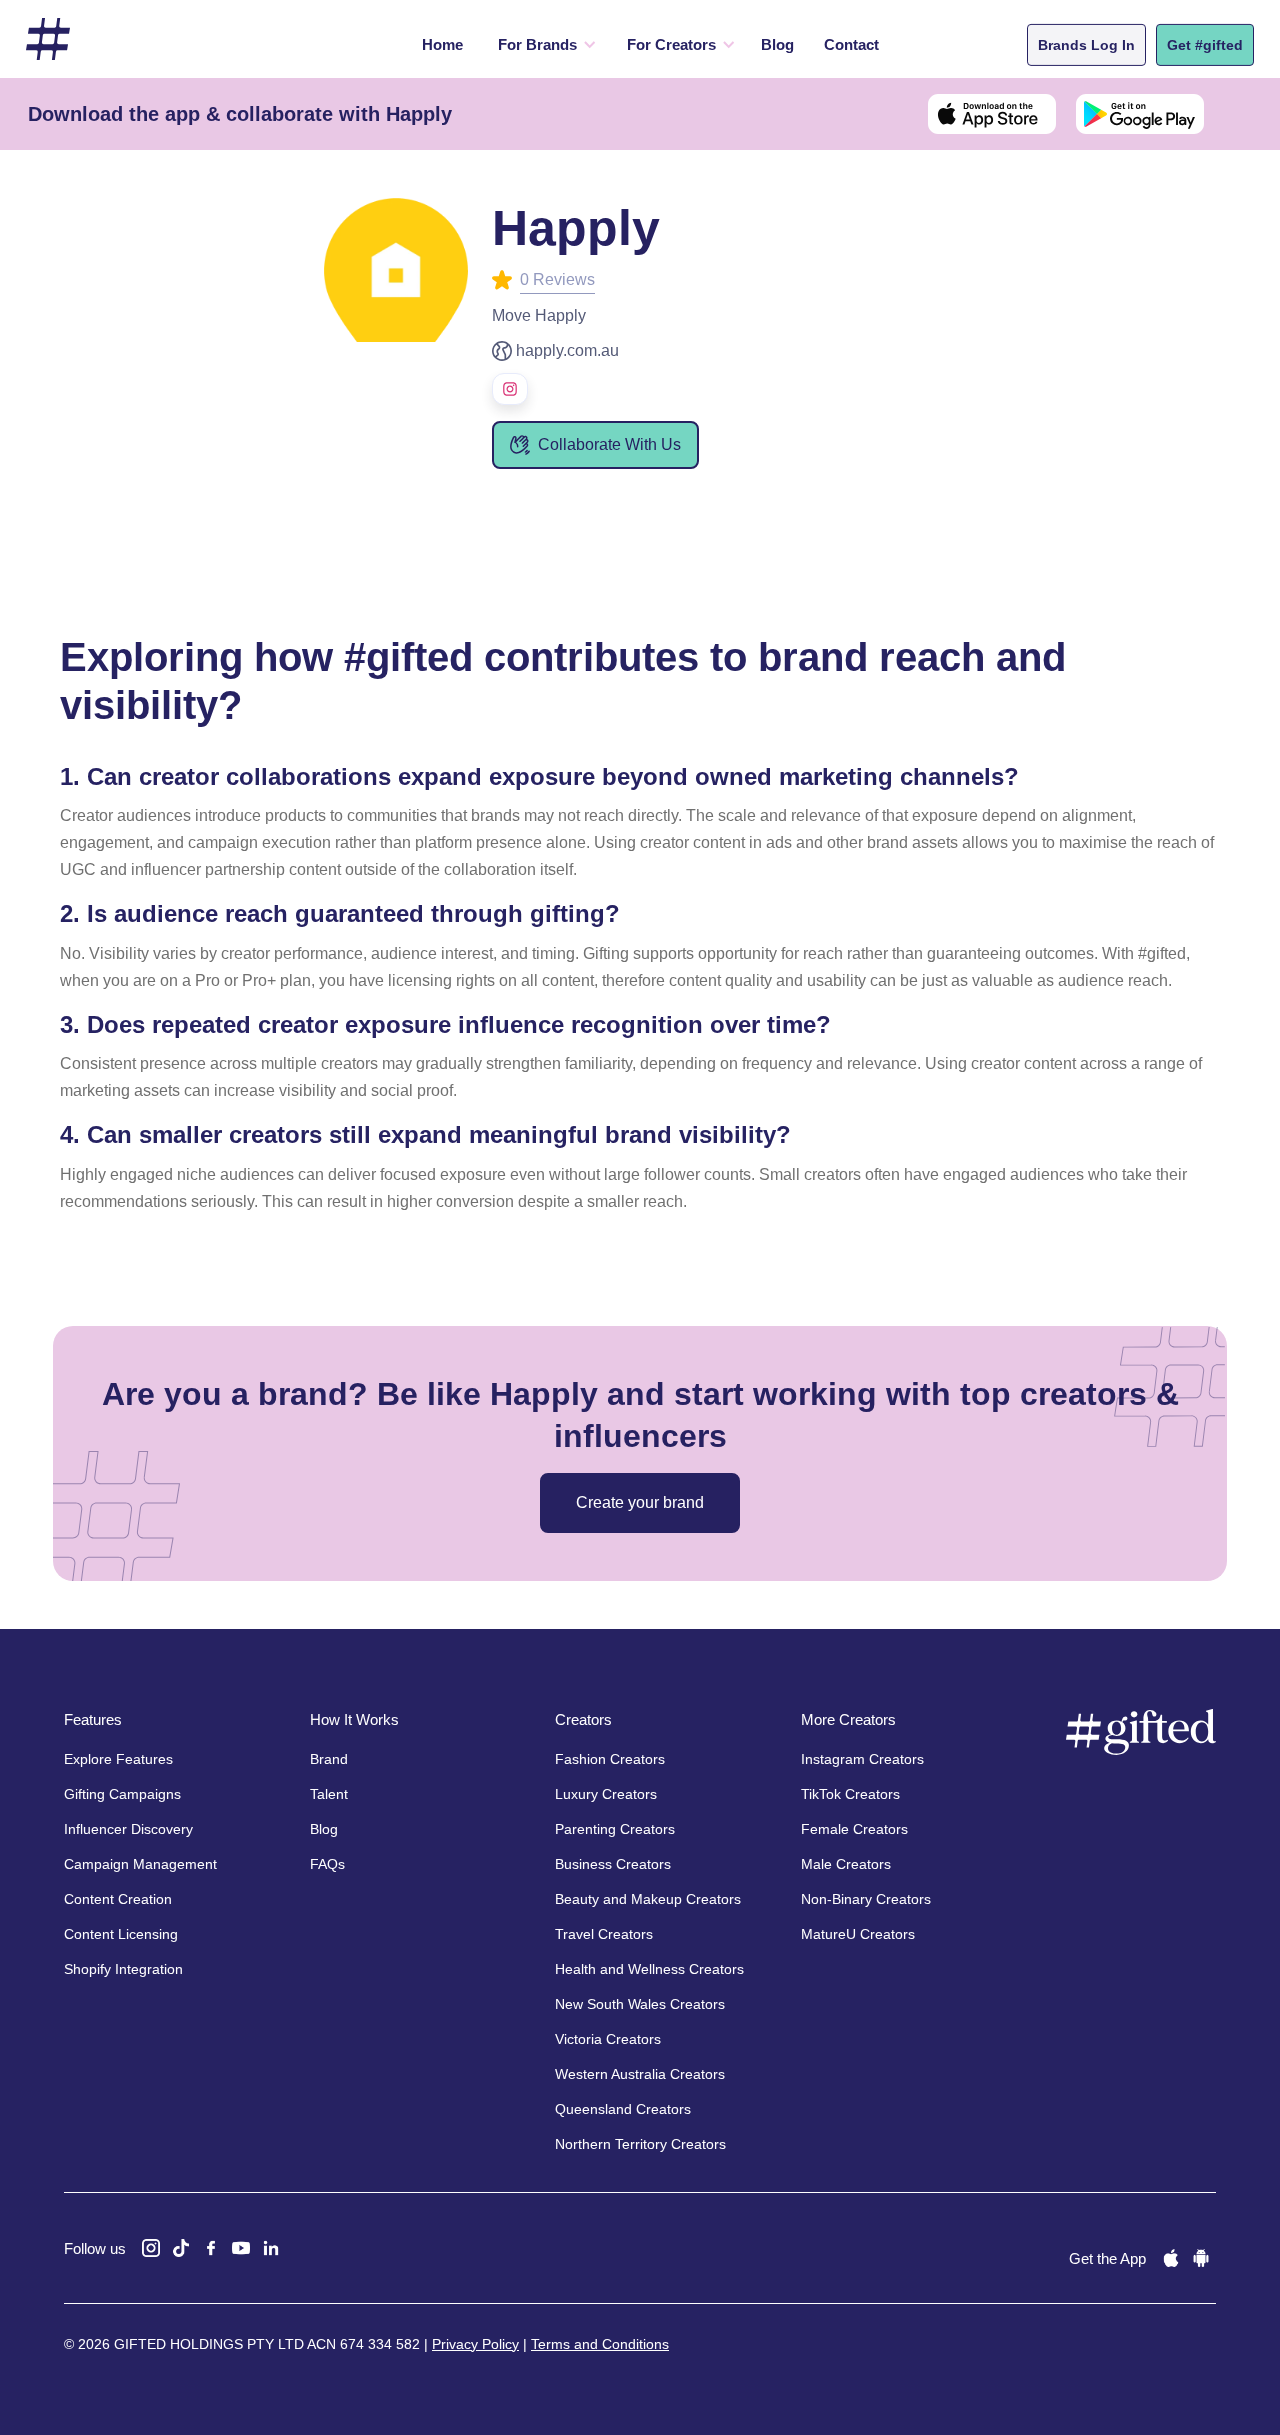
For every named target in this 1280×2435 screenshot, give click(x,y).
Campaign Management (140, 1864)
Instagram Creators (862, 1759)
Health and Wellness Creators (649, 1969)
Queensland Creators (623, 2109)
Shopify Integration (123, 1969)
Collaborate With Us (609, 444)
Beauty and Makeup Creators (648, 1899)
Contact (851, 44)
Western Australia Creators (640, 2074)
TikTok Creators (850, 1794)
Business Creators (613, 1864)
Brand (329, 1759)
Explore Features (118, 1759)
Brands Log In (1086, 45)
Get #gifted (1205, 45)
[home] (48, 39)
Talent (329, 1794)
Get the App (1107, 2258)
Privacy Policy (475, 2344)
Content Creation (118, 1899)
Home (442, 44)
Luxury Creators (606, 1794)
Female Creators (854, 1829)
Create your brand (640, 1502)
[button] (542, 45)
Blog (777, 44)
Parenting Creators (615, 1829)
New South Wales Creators (640, 2004)
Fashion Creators (610, 1759)
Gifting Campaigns (122, 1794)
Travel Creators (604, 1934)
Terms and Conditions (600, 2344)
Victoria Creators (608, 2039)
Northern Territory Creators (640, 2144)
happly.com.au (567, 350)
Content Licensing (121, 1934)
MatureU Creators (858, 1934)
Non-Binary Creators (866, 1899)
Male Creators (846, 1864)
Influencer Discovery (128, 1829)
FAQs (327, 1864)
